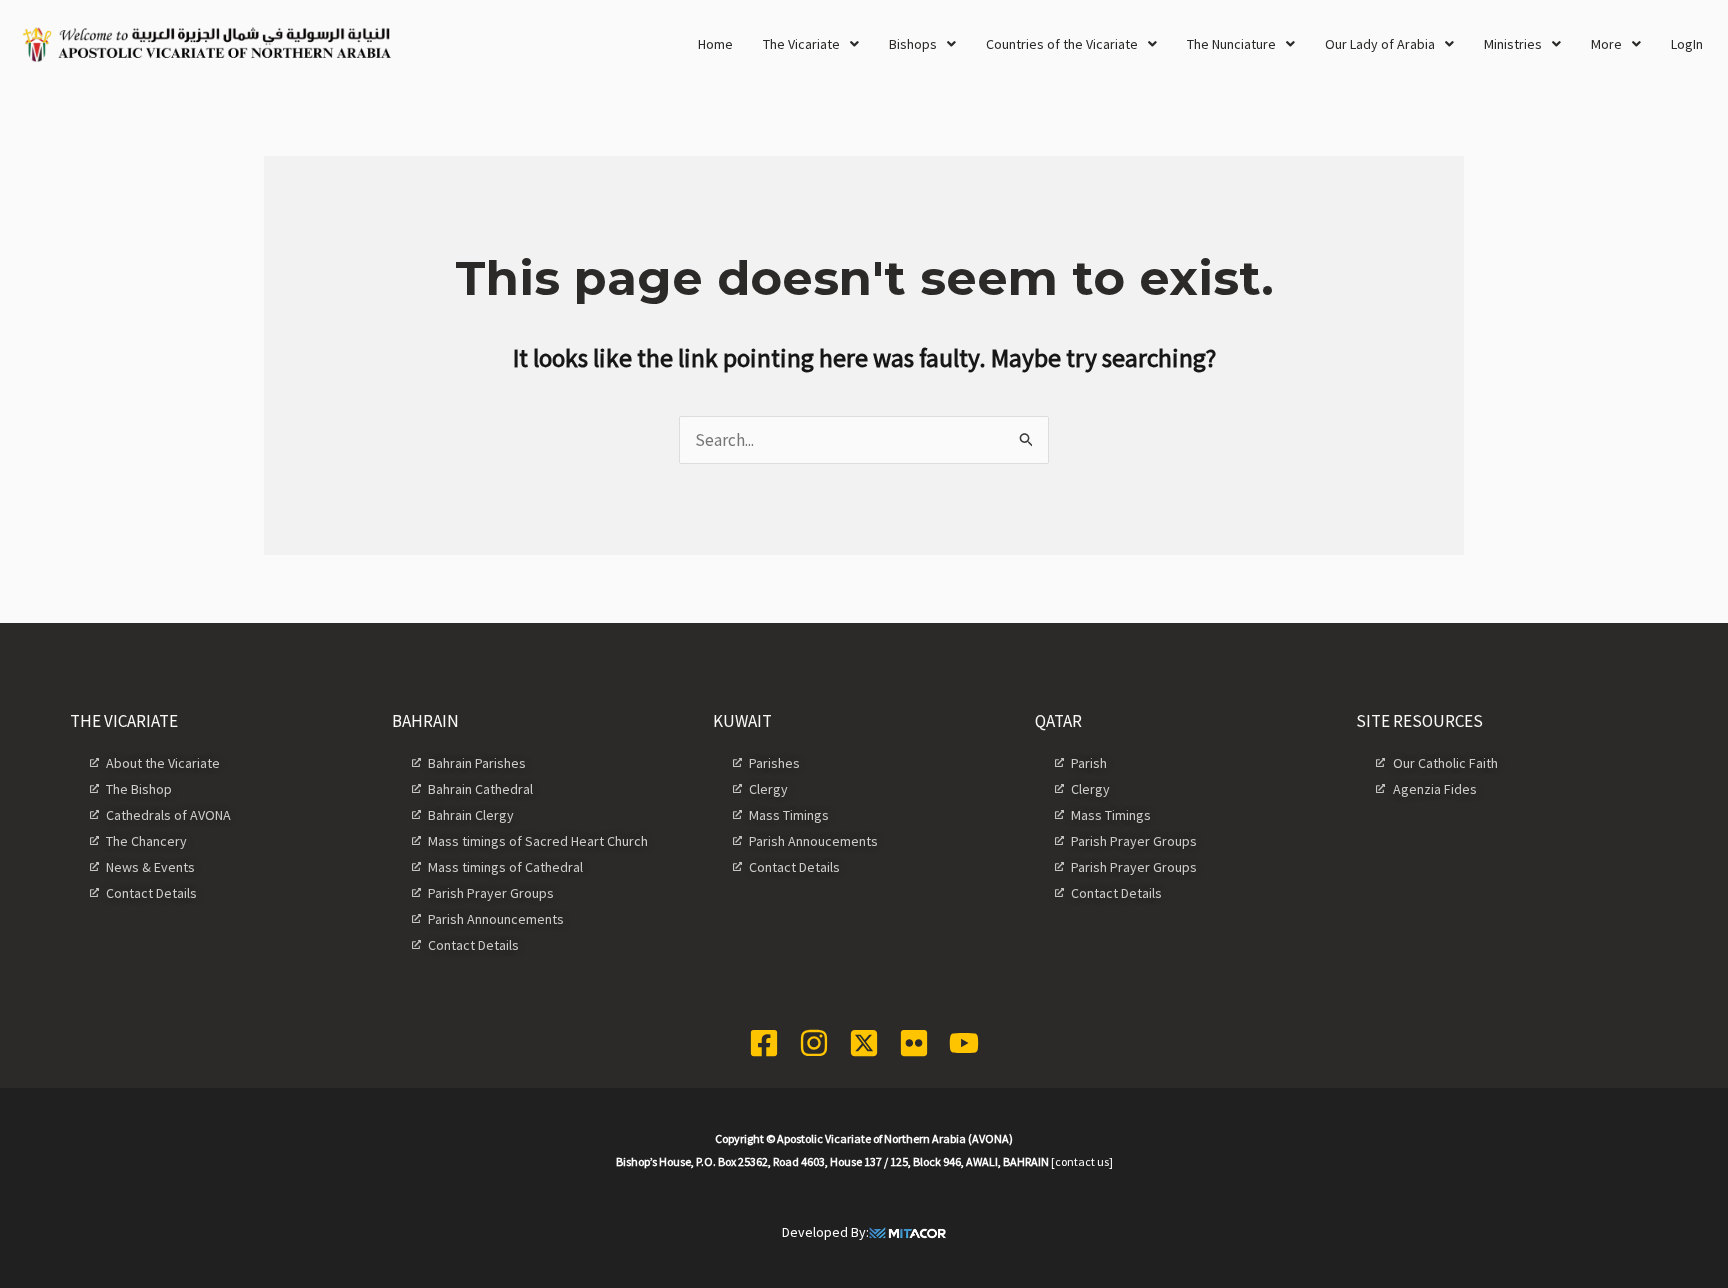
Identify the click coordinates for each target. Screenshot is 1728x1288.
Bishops (913, 44)
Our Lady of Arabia (1380, 44)
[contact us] (1082, 1161)
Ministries (1513, 44)
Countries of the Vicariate (1062, 44)
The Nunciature (1231, 44)
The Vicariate (801, 44)
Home (715, 44)
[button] (811, 44)
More (1606, 44)
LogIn (1687, 44)
